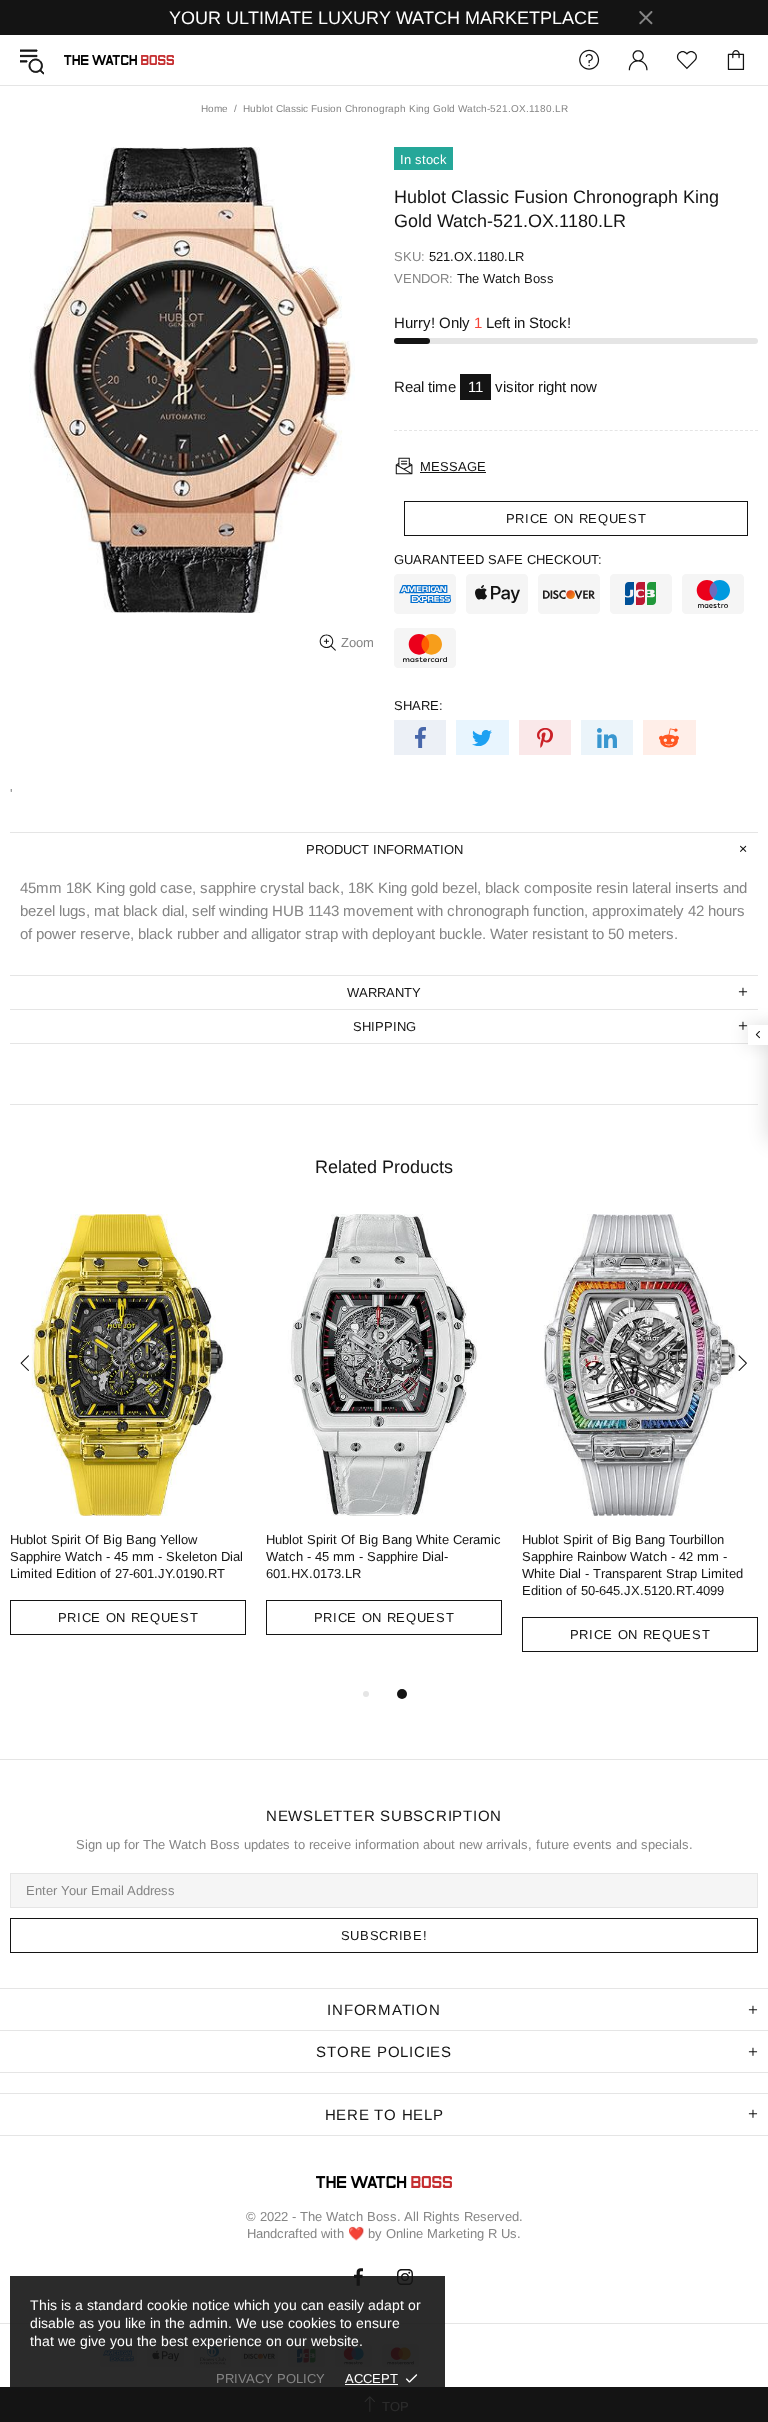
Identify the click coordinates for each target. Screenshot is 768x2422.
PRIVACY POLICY (270, 2378)
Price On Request (128, 1617)
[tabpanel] (128, 1439)
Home (214, 108)
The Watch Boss (119, 60)
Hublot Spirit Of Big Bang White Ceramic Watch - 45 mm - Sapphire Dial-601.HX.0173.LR (383, 1556)
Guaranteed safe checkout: (498, 559)
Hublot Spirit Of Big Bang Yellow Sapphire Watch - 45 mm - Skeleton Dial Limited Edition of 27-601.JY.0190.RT (126, 1556)
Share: (418, 705)
